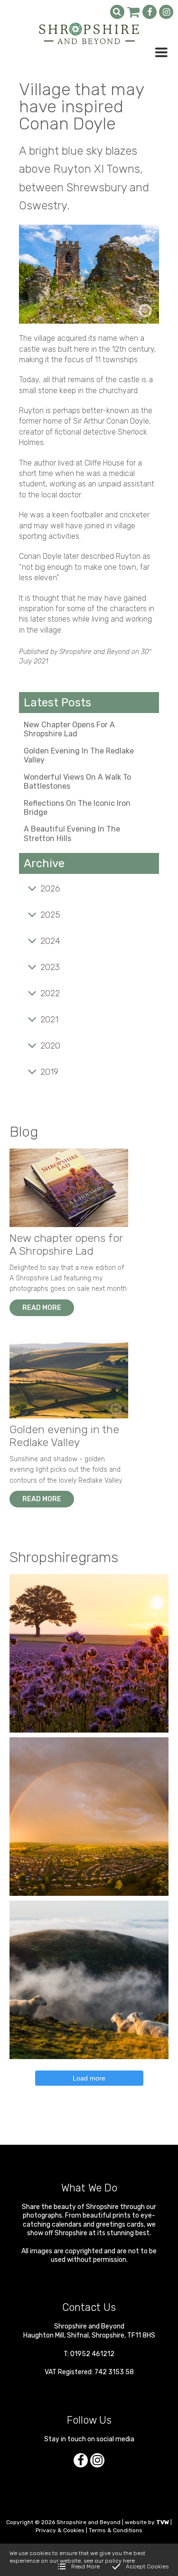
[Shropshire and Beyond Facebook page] (150, 12)
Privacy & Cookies (60, 2530)
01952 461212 (92, 2354)
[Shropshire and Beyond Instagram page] (166, 12)
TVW (163, 2522)
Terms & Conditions (116, 2530)
